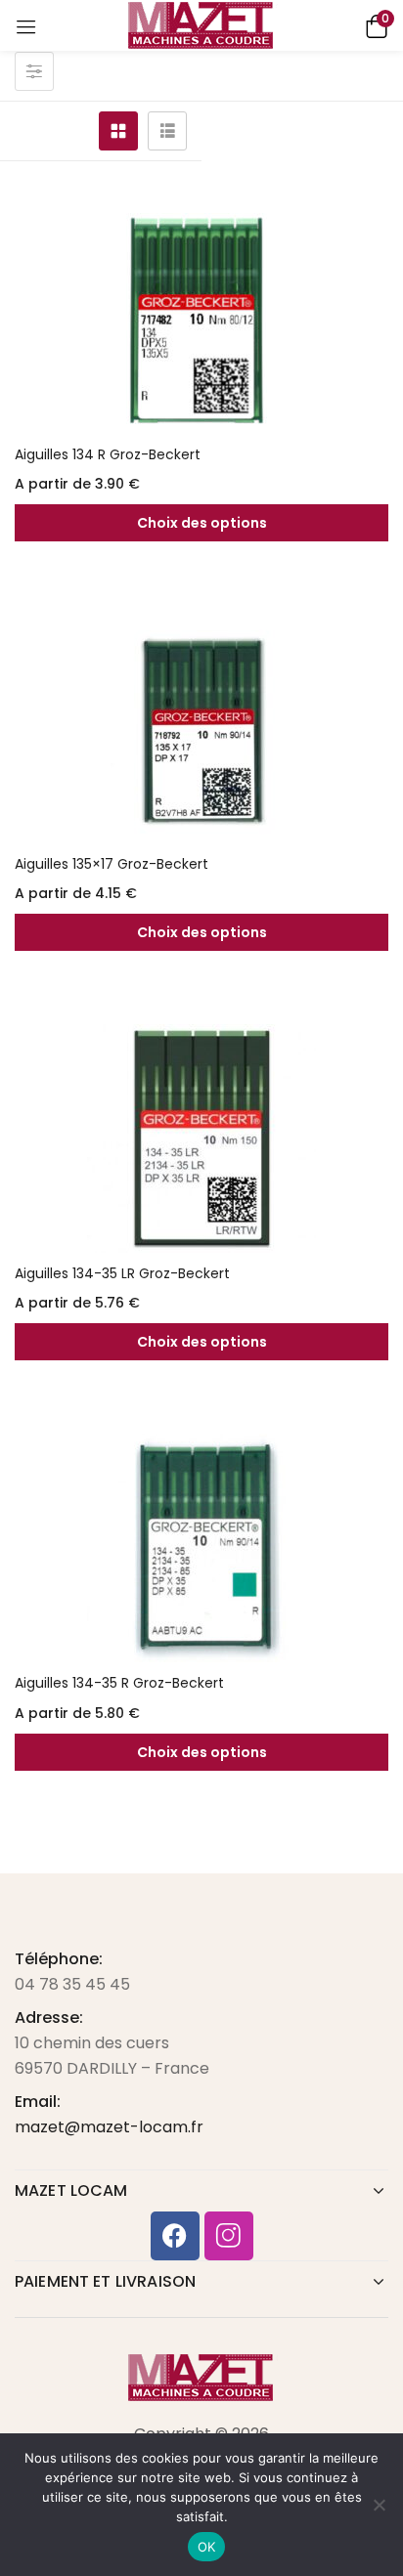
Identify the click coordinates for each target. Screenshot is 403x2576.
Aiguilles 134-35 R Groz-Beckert (119, 1683)
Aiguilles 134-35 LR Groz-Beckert (122, 1273)
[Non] (379, 2505)
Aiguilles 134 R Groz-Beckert (108, 454)
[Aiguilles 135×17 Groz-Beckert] (201, 729)
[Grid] (118, 131)
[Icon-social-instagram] (229, 2236)
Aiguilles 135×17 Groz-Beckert (112, 864)
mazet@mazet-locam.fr (109, 2127)
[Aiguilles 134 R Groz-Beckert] (201, 320)
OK (207, 2547)
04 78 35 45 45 (72, 1984)
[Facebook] (175, 2236)
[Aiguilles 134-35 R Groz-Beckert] (201, 1548)
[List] (167, 131)
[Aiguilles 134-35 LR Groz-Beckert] (201, 1138)
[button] (374, 25)
